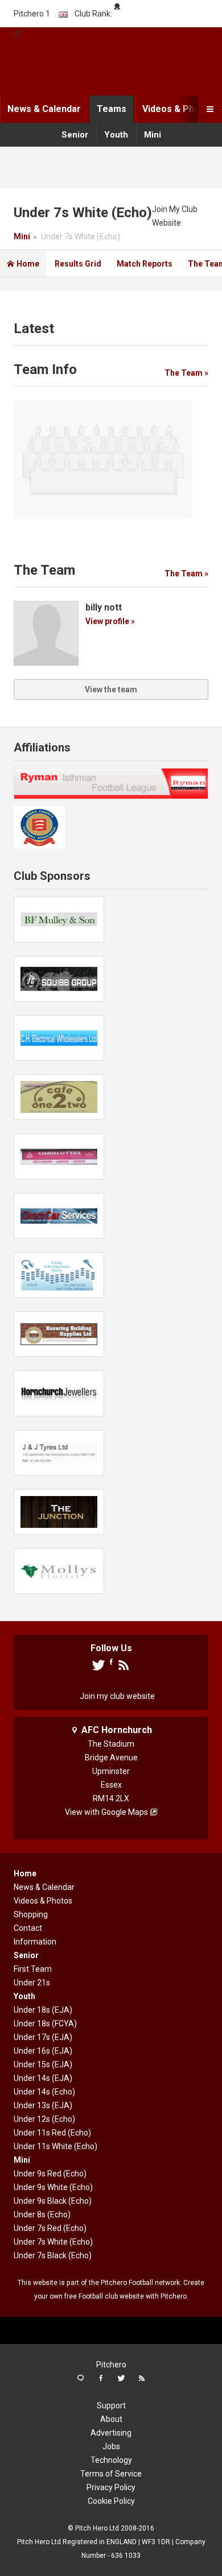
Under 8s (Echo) (42, 2214)
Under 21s (32, 1983)
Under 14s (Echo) (44, 2092)
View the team (111, 689)
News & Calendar (44, 109)
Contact (28, 1928)
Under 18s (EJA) (43, 2010)
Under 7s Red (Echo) (50, 2228)
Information (35, 1942)
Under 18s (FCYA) (45, 2024)
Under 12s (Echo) (44, 2119)
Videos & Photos (178, 109)
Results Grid (78, 264)
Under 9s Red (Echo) (50, 2174)
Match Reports (145, 264)
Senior (75, 135)
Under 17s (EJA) (43, 2037)
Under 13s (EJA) (43, 2105)
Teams (112, 109)
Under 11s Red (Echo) (52, 2133)
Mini (153, 135)
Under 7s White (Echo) (53, 2242)
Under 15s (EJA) (43, 2064)
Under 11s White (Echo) (55, 2146)
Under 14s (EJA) (43, 2078)
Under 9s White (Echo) (53, 2187)
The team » (186, 373)
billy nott (104, 607)
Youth (116, 135)
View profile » (110, 621)
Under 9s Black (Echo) (53, 2201)
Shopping (31, 1914)
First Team (33, 1969)
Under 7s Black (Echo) (53, 2255)
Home (23, 264)
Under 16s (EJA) (43, 2051)
